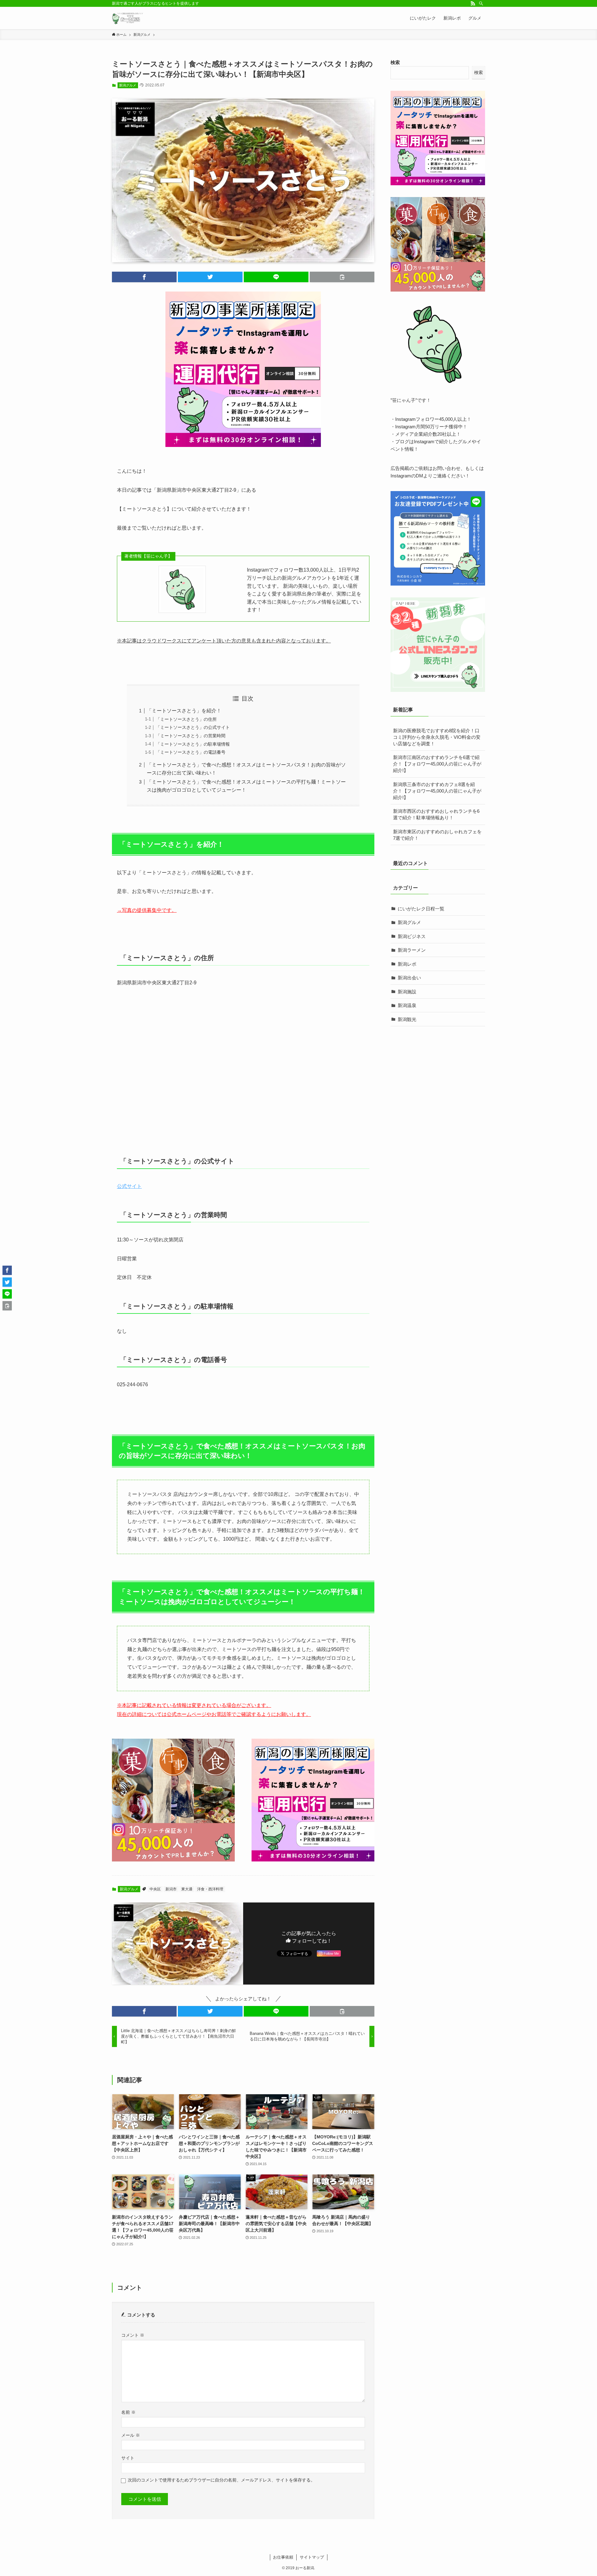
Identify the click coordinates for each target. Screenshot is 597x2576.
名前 (128, 2412)
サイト (128, 2458)
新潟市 (171, 1889)
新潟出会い (409, 978)
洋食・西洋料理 (210, 1889)
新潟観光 (407, 1019)
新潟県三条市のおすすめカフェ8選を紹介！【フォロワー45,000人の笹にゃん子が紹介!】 (437, 791)
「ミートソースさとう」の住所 (186, 719)
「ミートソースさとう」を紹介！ (184, 711)
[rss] (473, 3)
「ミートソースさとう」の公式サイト (193, 727)
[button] (144, 277)
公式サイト (129, 1186)
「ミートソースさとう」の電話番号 (191, 752)
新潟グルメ (128, 85)
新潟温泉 (407, 1005)
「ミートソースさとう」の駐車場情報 (193, 744)
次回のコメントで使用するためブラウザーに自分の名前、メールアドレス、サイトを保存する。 (221, 2480)
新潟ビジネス (412, 936)
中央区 (155, 1889)
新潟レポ (407, 964)
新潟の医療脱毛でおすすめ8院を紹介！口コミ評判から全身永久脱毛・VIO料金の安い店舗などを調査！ (437, 737)
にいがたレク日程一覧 (421, 909)
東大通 (187, 1889)
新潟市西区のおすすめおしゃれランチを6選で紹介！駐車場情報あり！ (436, 814)
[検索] (481, 3)
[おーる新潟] (127, 18)
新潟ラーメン (412, 950)
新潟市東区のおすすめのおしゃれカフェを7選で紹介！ (437, 835)
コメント (133, 2335)
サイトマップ (312, 2557)
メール (131, 2435)
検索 (395, 62)
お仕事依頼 (283, 2557)
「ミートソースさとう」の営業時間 (191, 736)
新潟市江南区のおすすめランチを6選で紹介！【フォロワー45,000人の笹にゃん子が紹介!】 (437, 764)
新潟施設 (407, 992)
